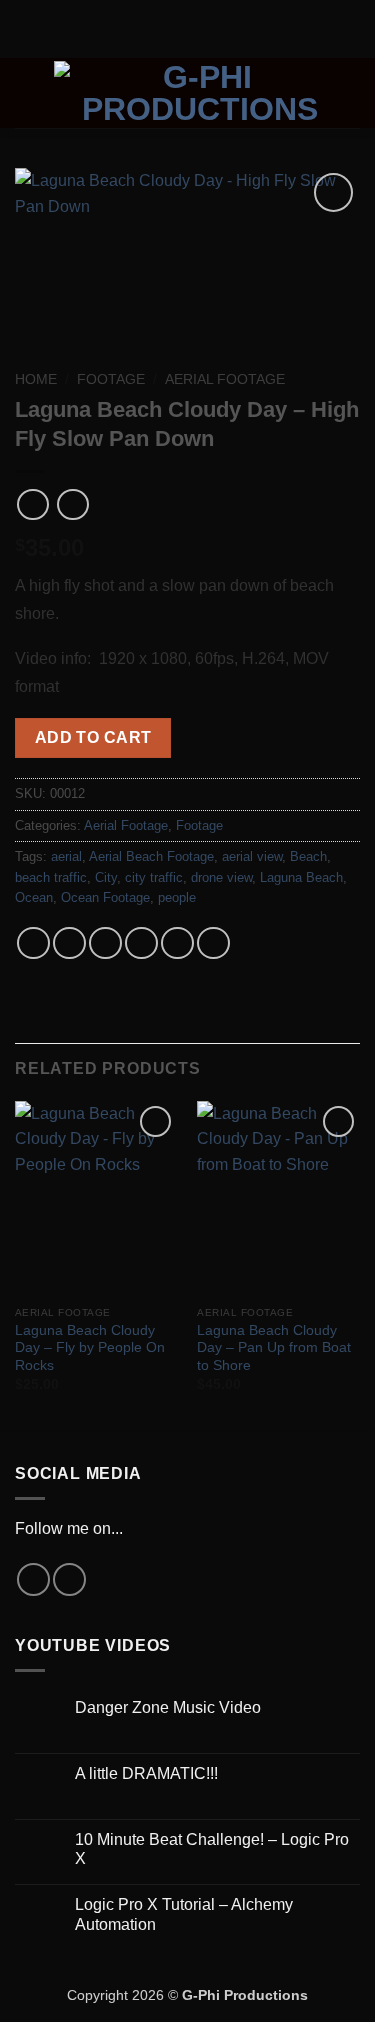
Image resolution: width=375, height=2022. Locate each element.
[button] (27, 92)
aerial (66, 856)
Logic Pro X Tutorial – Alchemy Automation (184, 1914)
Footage (111, 379)
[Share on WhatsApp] (33, 943)
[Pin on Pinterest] (177, 943)
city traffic (154, 877)
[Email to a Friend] (141, 943)
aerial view (252, 856)
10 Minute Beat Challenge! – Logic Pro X (212, 1849)
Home (36, 379)
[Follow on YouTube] (69, 1579)
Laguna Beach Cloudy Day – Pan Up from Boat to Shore (274, 1348)
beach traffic (51, 877)
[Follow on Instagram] (33, 1579)
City (106, 877)
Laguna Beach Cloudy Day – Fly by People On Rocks (90, 1348)
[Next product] (32, 504)
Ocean (34, 897)
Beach (308, 856)
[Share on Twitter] (105, 943)
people (177, 897)
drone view (221, 877)
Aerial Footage (225, 379)
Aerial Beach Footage (151, 856)
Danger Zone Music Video (168, 1707)
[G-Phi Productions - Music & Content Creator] (199, 93)
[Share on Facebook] (69, 943)
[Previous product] (72, 504)
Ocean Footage (105, 897)
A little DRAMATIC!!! (146, 1773)
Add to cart (93, 737)
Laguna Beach (301, 877)
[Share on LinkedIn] (213, 943)
